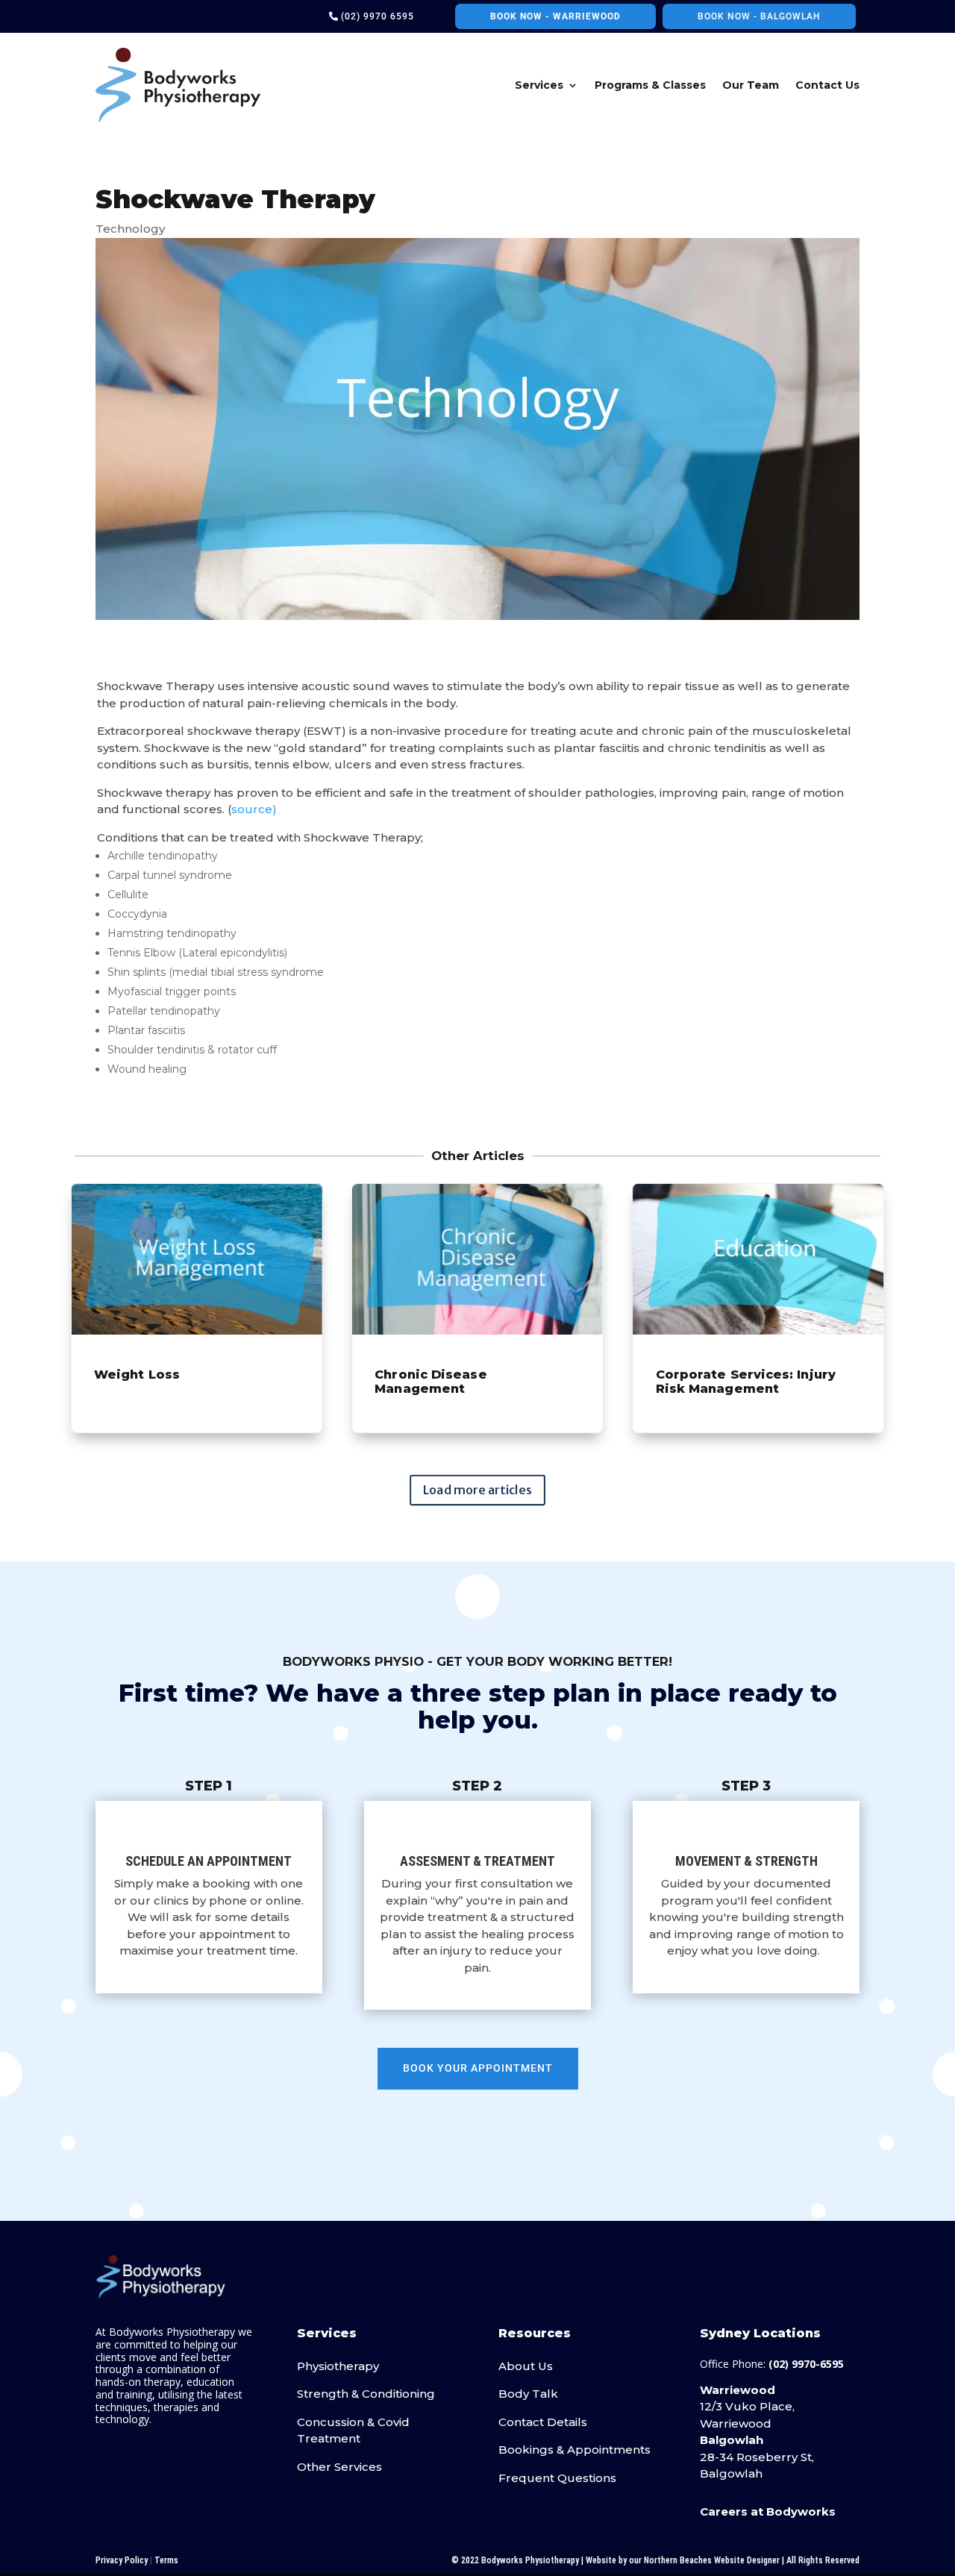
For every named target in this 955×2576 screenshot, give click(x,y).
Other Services (339, 2467)
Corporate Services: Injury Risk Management (758, 1308)
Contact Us (827, 85)
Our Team (751, 85)
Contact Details (543, 2422)
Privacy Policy (122, 2560)
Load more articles (477, 1490)
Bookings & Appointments (574, 2450)
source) (254, 809)
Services (539, 85)
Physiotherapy (338, 2366)
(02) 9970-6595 (806, 2364)
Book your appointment (478, 2068)
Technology (130, 229)
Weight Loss (197, 1308)
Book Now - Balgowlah (759, 16)
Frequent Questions (557, 2478)
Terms (166, 2560)
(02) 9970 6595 (378, 16)
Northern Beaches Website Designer (712, 2560)
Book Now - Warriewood (555, 16)
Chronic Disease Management (477, 1308)
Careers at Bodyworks (768, 2511)
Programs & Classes (650, 85)
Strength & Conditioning (366, 2394)
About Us (526, 2366)
